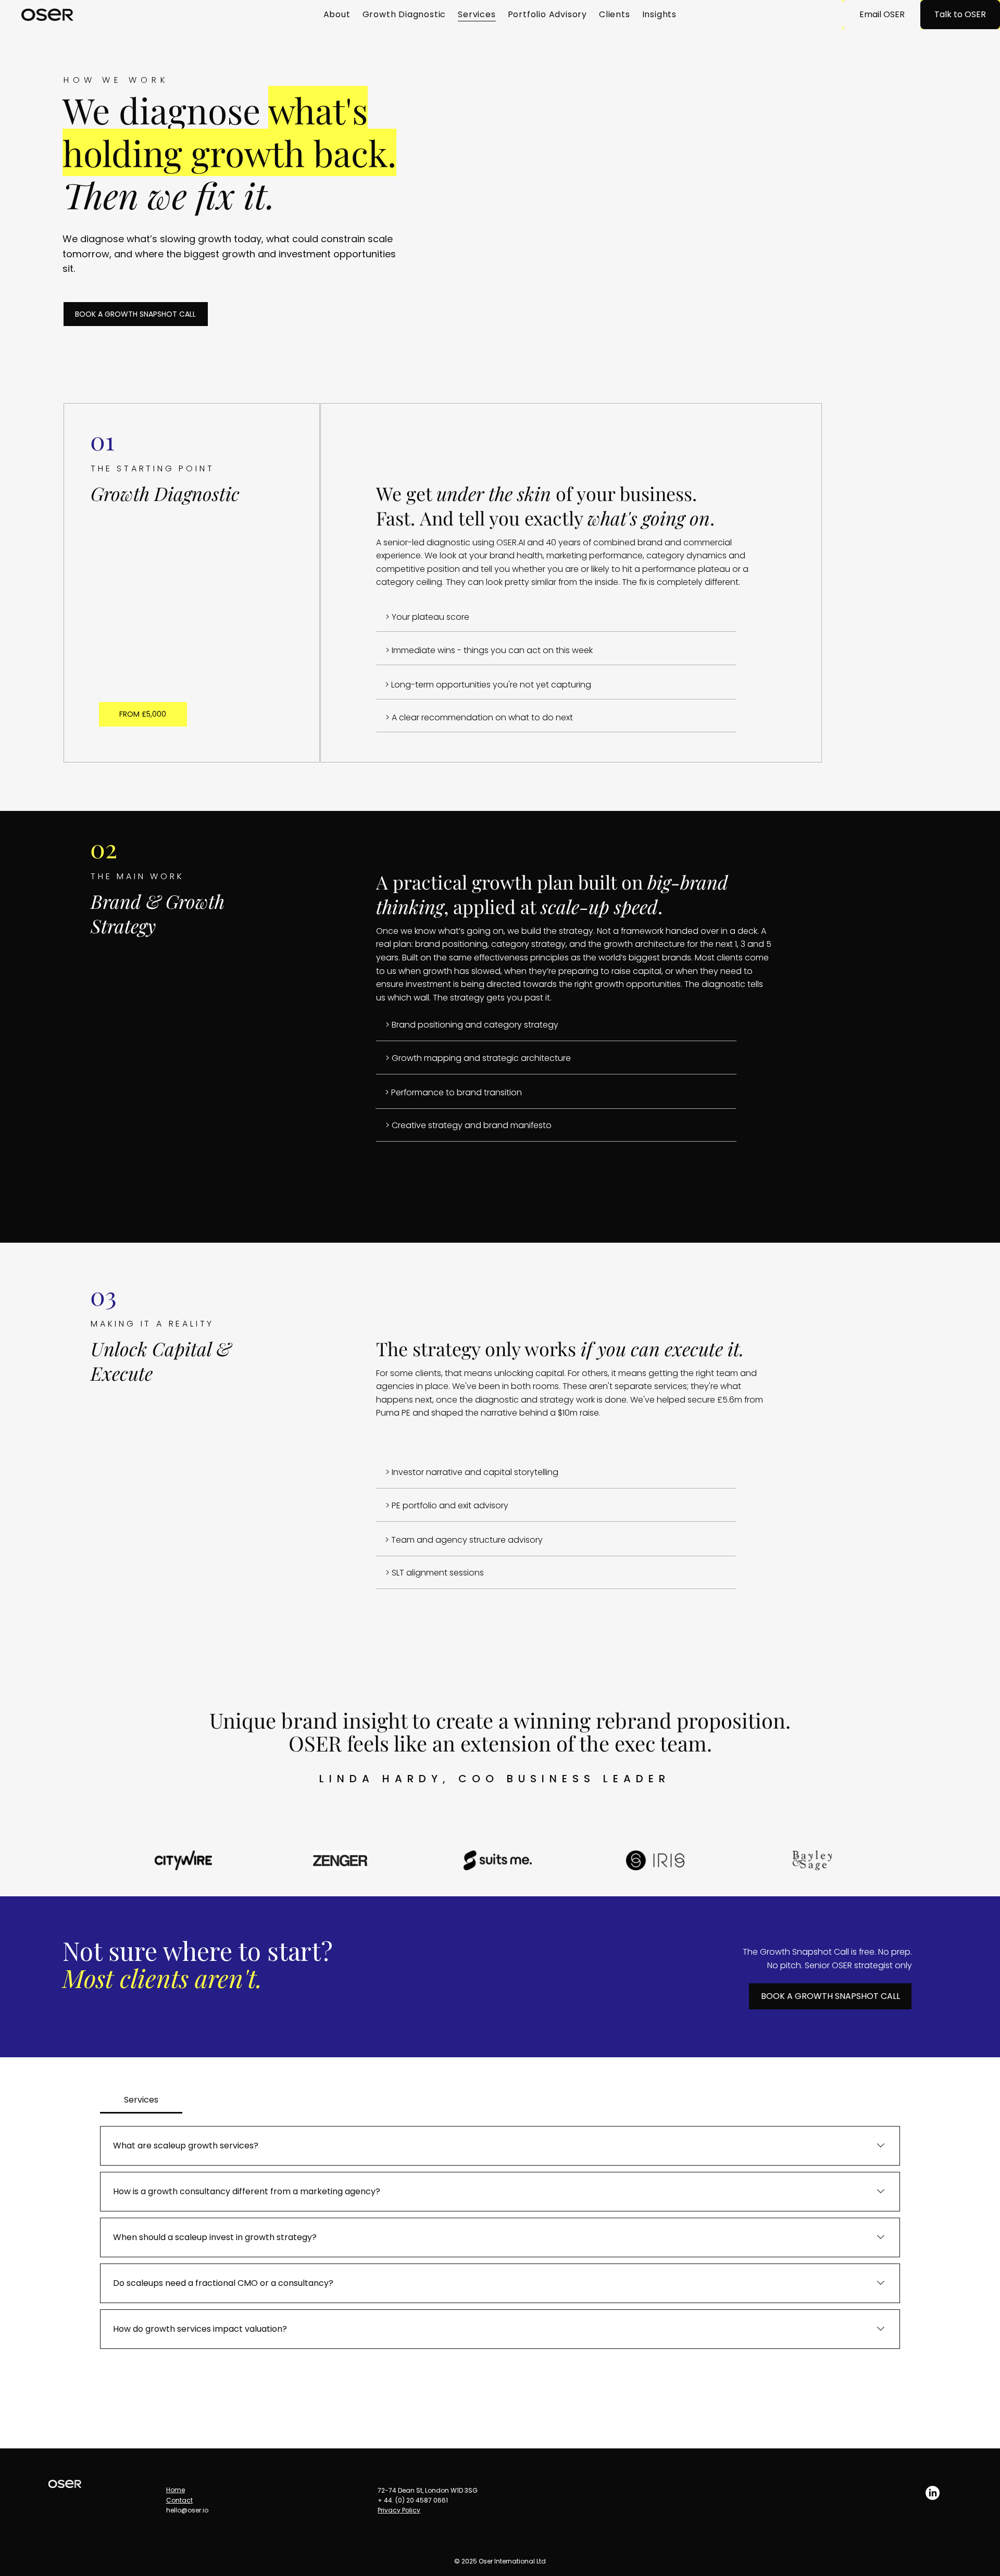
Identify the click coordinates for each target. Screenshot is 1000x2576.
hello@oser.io (187, 2510)
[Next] (966, 1719)
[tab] (141, 2100)
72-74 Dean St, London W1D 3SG (428, 2490)
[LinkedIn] (933, 2493)
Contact (179, 2500)
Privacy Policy (399, 2510)
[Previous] (929, 1719)
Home (176, 2490)
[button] (143, 714)
